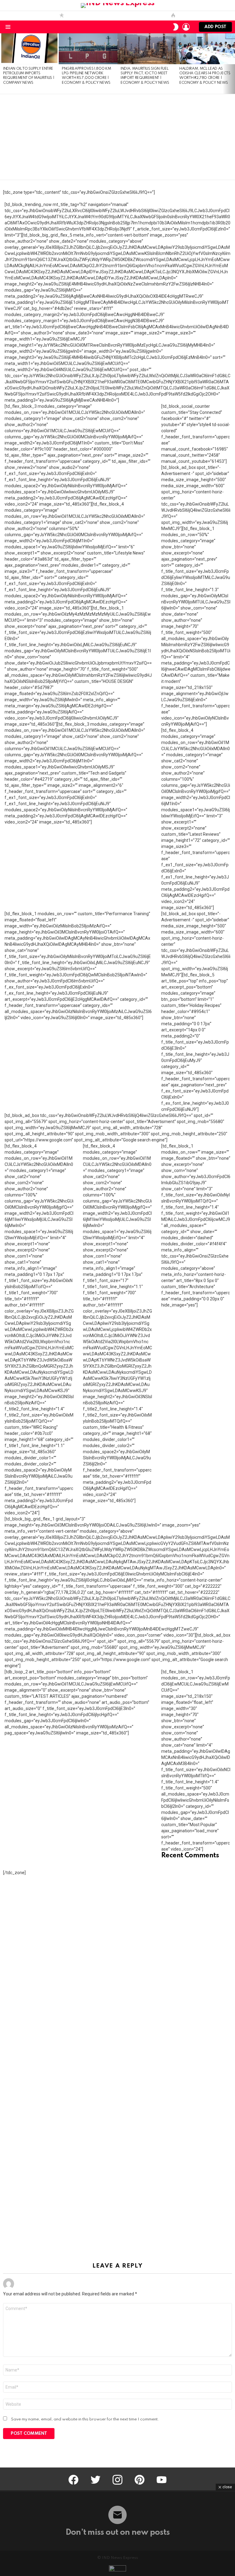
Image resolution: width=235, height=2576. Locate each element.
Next (232, 63)
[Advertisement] (117, 137)
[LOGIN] (186, 27)
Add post (215, 27)
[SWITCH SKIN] (176, 27)
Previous (3, 63)
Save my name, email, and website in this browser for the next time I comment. (85, 2419)
